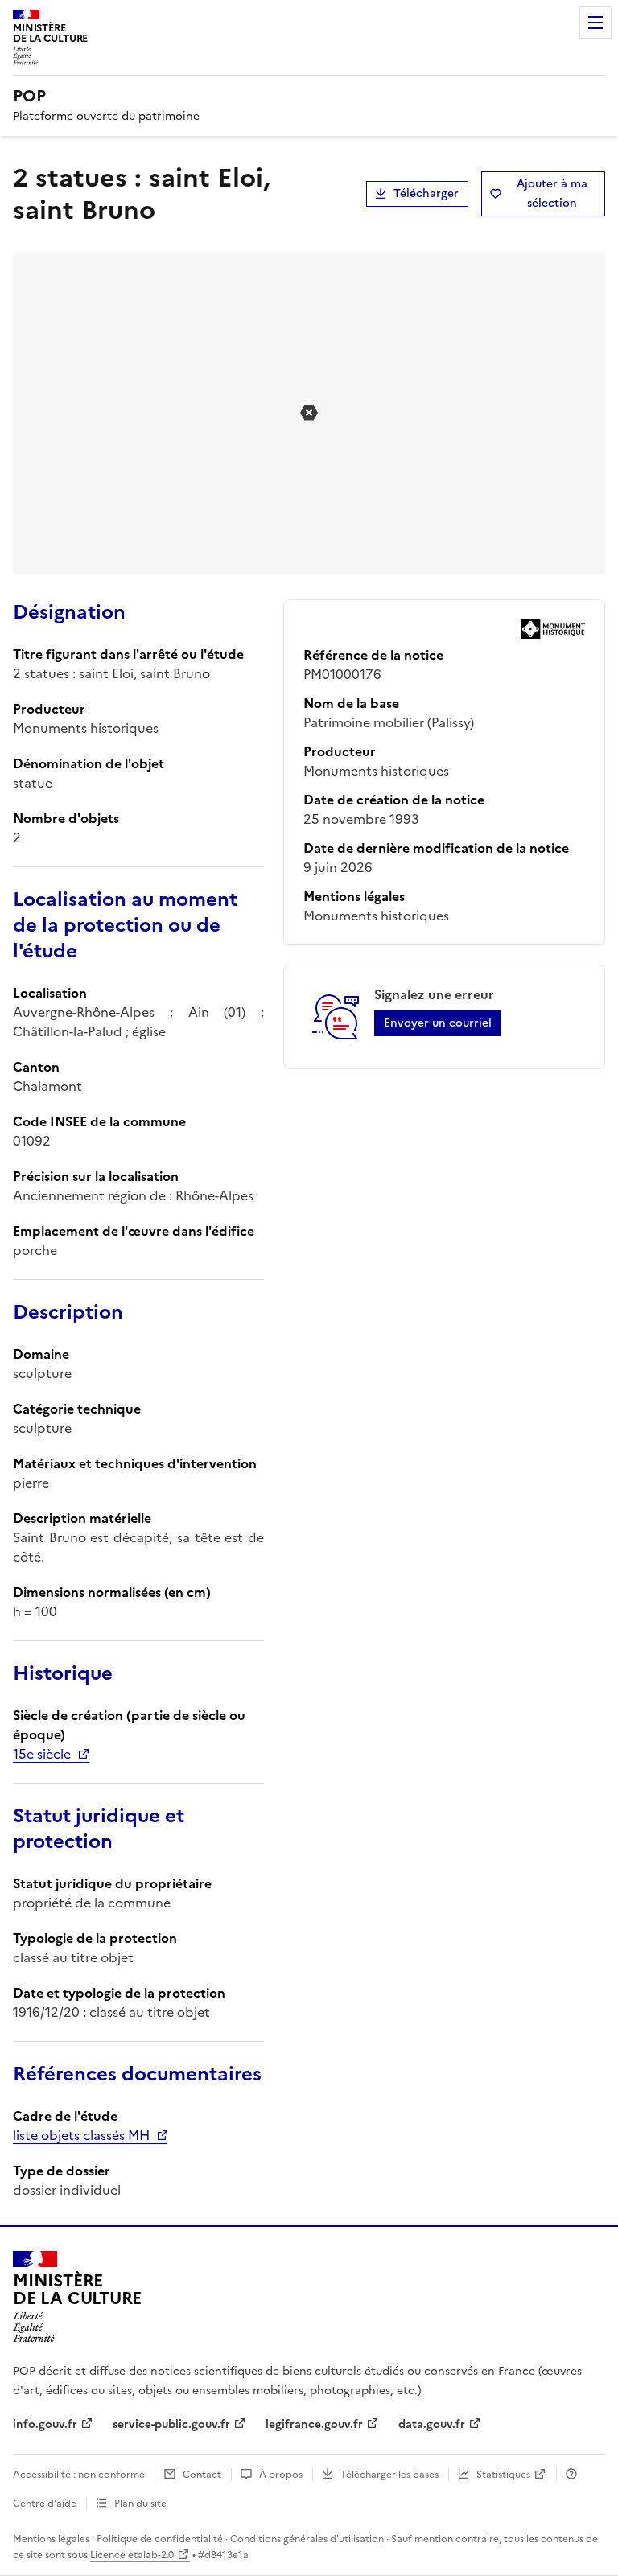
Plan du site (140, 2504)
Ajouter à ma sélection (552, 193)
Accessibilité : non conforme (79, 2475)
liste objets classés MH (81, 2135)
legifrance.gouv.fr (314, 2424)
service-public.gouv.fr (171, 2424)
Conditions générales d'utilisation (307, 2539)
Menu (595, 23)
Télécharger (426, 193)
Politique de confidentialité (160, 2539)
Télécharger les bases (389, 2475)
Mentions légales (51, 2539)
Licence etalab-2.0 (132, 2555)
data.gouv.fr (432, 2424)
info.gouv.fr (45, 2424)
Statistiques (503, 2475)
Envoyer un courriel (438, 1023)
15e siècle (42, 1754)
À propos (281, 2475)
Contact (202, 2475)
